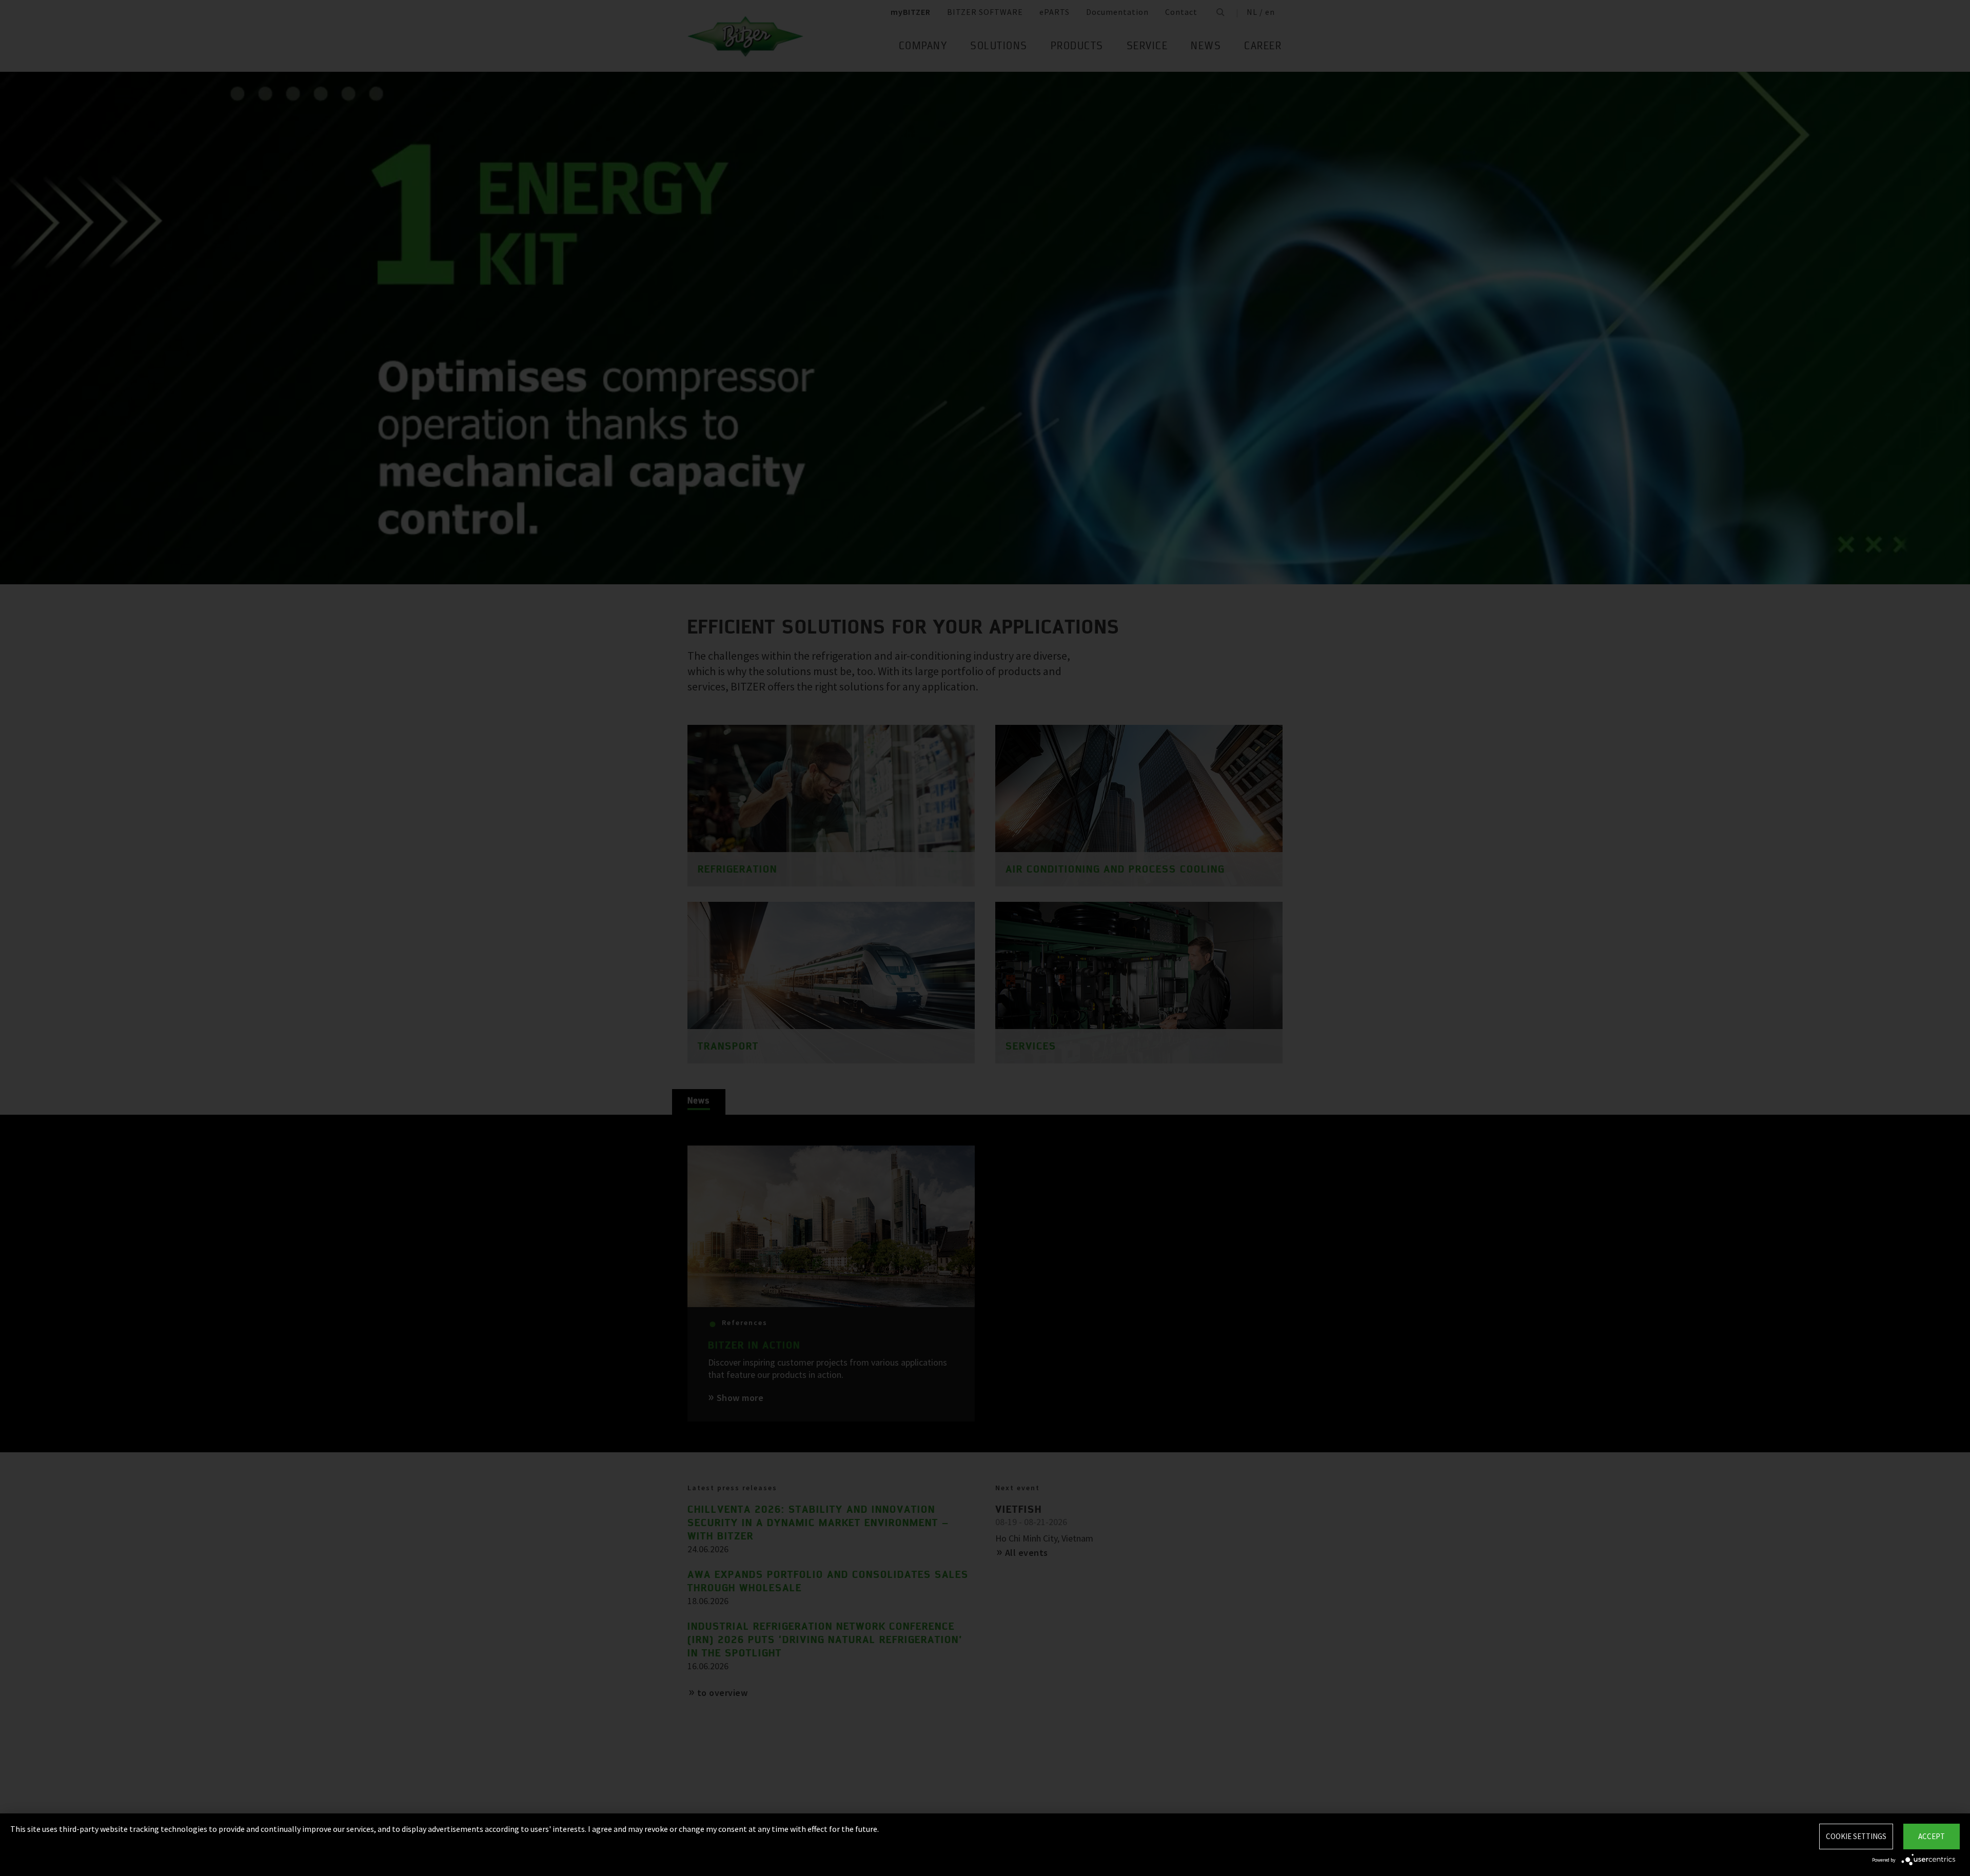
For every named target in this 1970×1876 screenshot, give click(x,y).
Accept (1932, 1836)
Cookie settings (1856, 1836)
